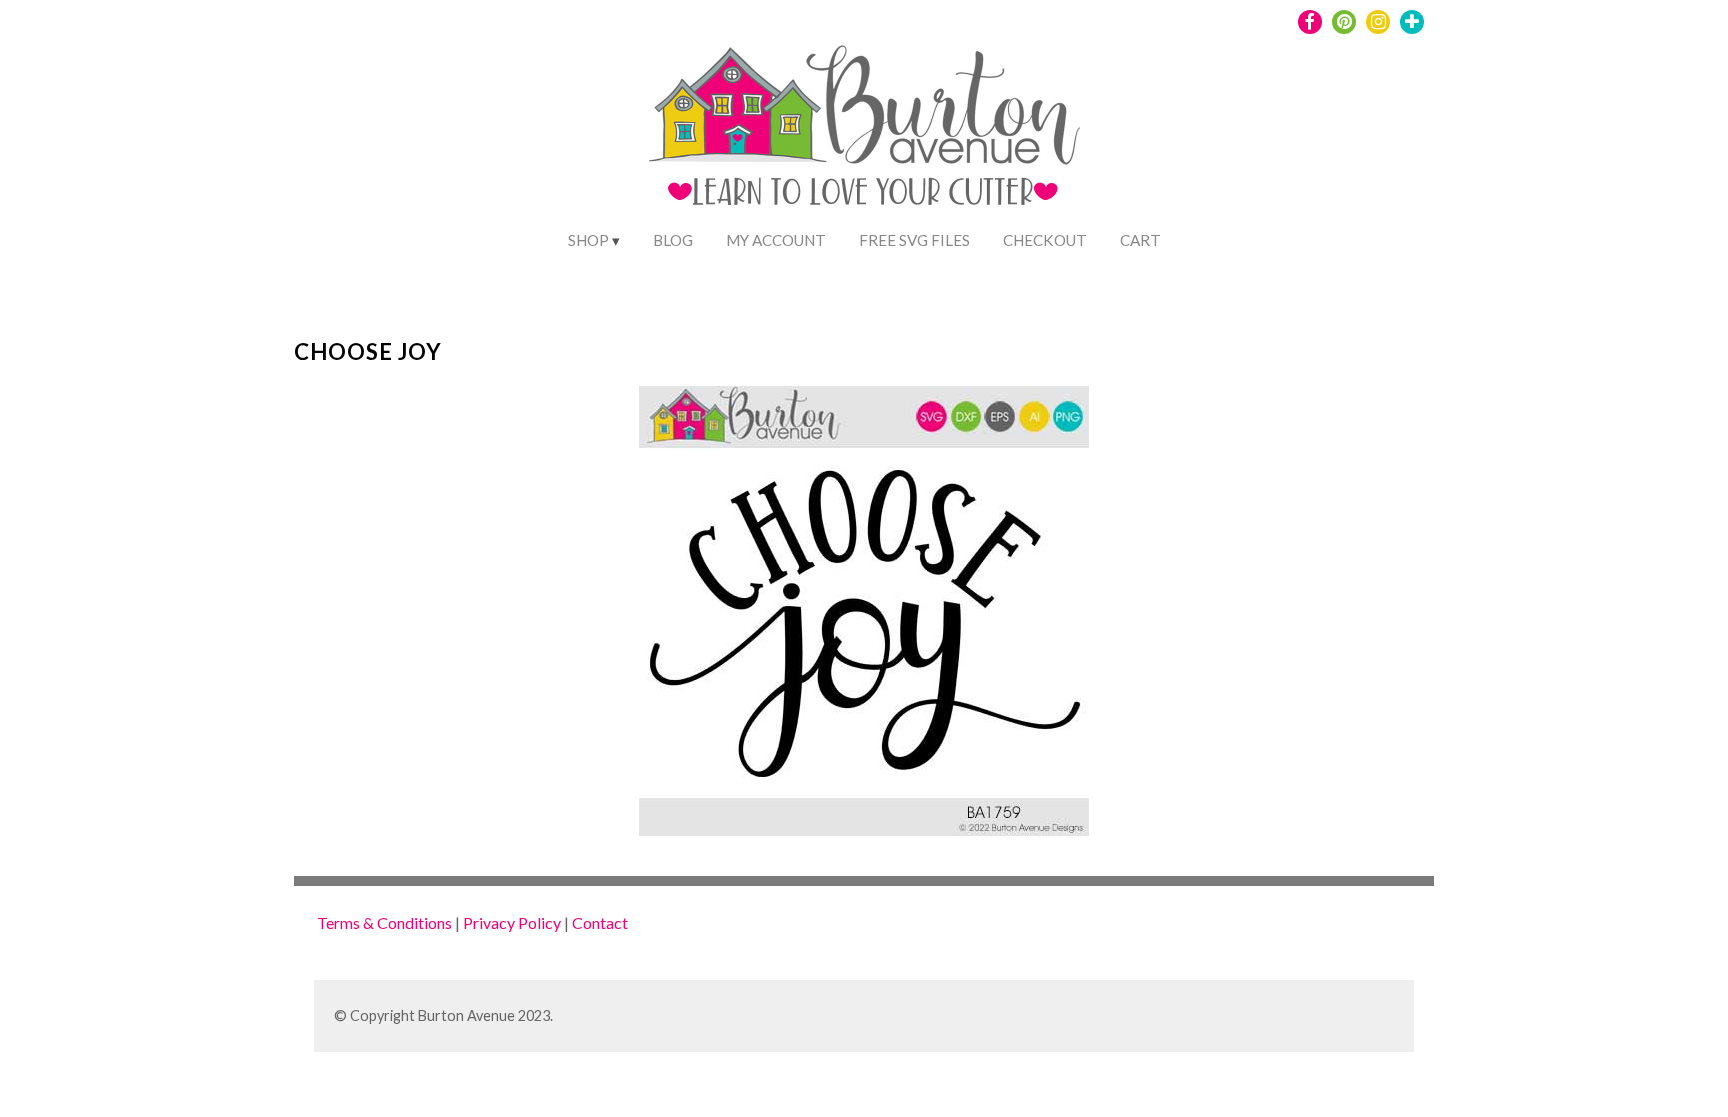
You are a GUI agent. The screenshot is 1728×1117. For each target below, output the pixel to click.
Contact (600, 922)
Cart (1140, 240)
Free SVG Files (914, 240)
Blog (673, 240)
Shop (588, 240)
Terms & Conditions (384, 922)
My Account (776, 240)
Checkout (1045, 240)
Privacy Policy (512, 922)
